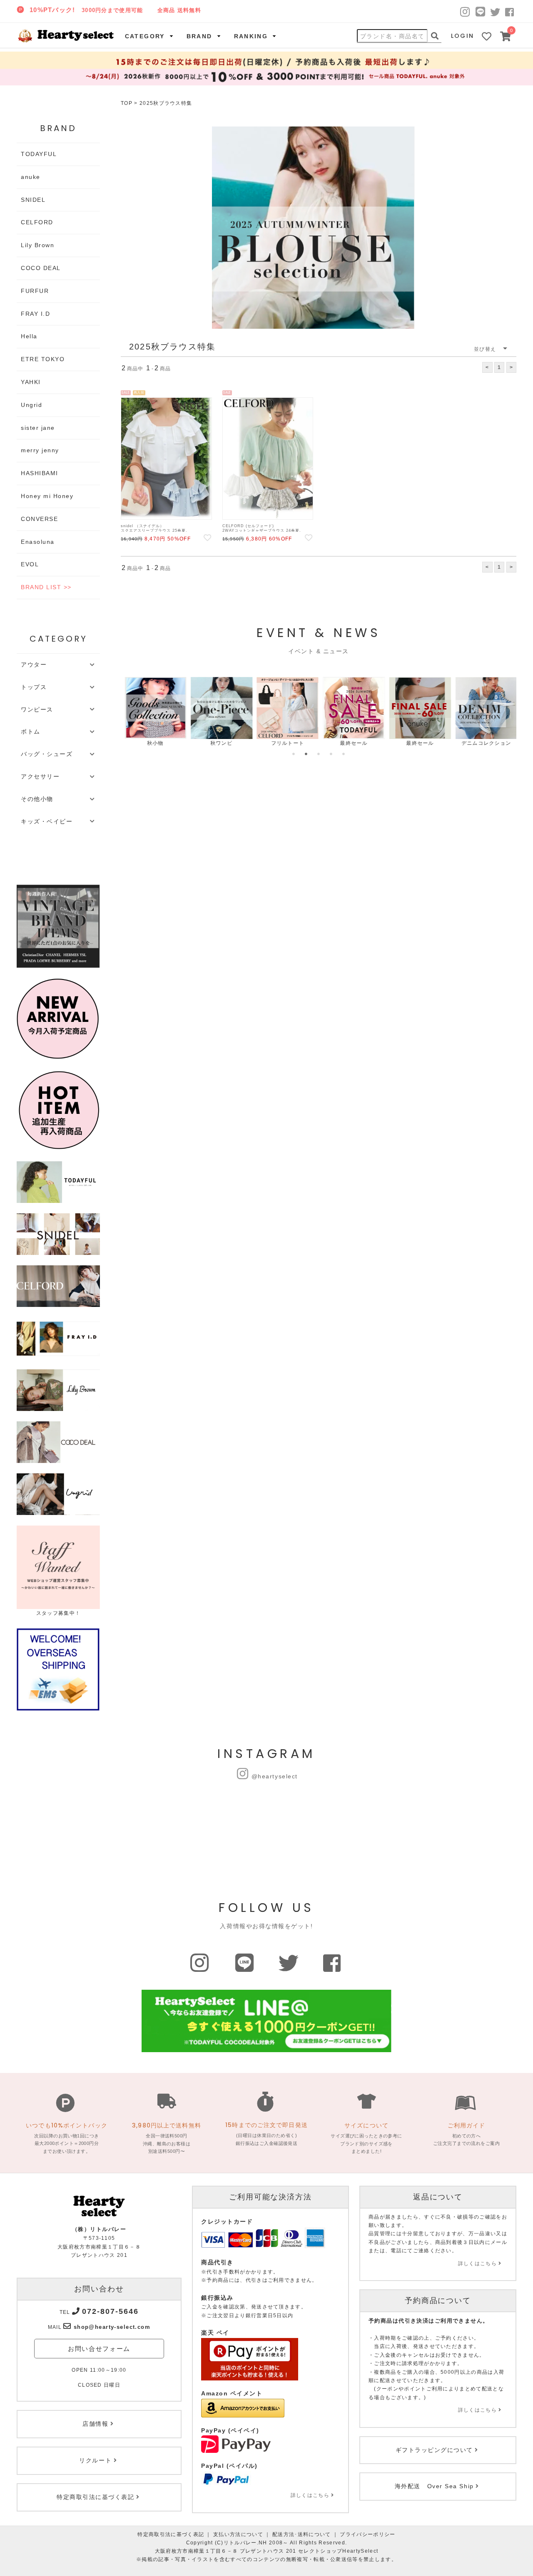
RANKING (251, 36)
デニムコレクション (483, 743)
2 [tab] (306, 754)
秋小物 (152, 743)
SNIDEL (33, 200)
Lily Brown (37, 245)
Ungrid (31, 405)
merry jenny (40, 450)
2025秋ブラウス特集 (166, 103)
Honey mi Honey (47, 496)
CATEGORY (145, 36)
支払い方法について (238, 2534)
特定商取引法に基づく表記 (171, 2534)
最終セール (350, 743)
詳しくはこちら (310, 2495)
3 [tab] (319, 754)
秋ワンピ (218, 743)
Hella (29, 336)
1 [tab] (294, 754)
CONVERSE (39, 519)
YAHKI (31, 382)
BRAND (199, 36)
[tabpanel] (152, 712)
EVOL (30, 564)
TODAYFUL (39, 154)
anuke (31, 177)
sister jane (38, 428)
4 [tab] (331, 754)
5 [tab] (344, 754)
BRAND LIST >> (46, 587)
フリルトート (284, 743)
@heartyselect (275, 1776)
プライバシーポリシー (367, 2534)
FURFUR (35, 291)
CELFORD (37, 222)
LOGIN (463, 36)
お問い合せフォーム (99, 2349)
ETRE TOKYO (43, 359)
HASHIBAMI (40, 473)
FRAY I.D (35, 314)
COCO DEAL (41, 268)
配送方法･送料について (302, 2534)
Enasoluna (38, 542)
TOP (127, 103)
